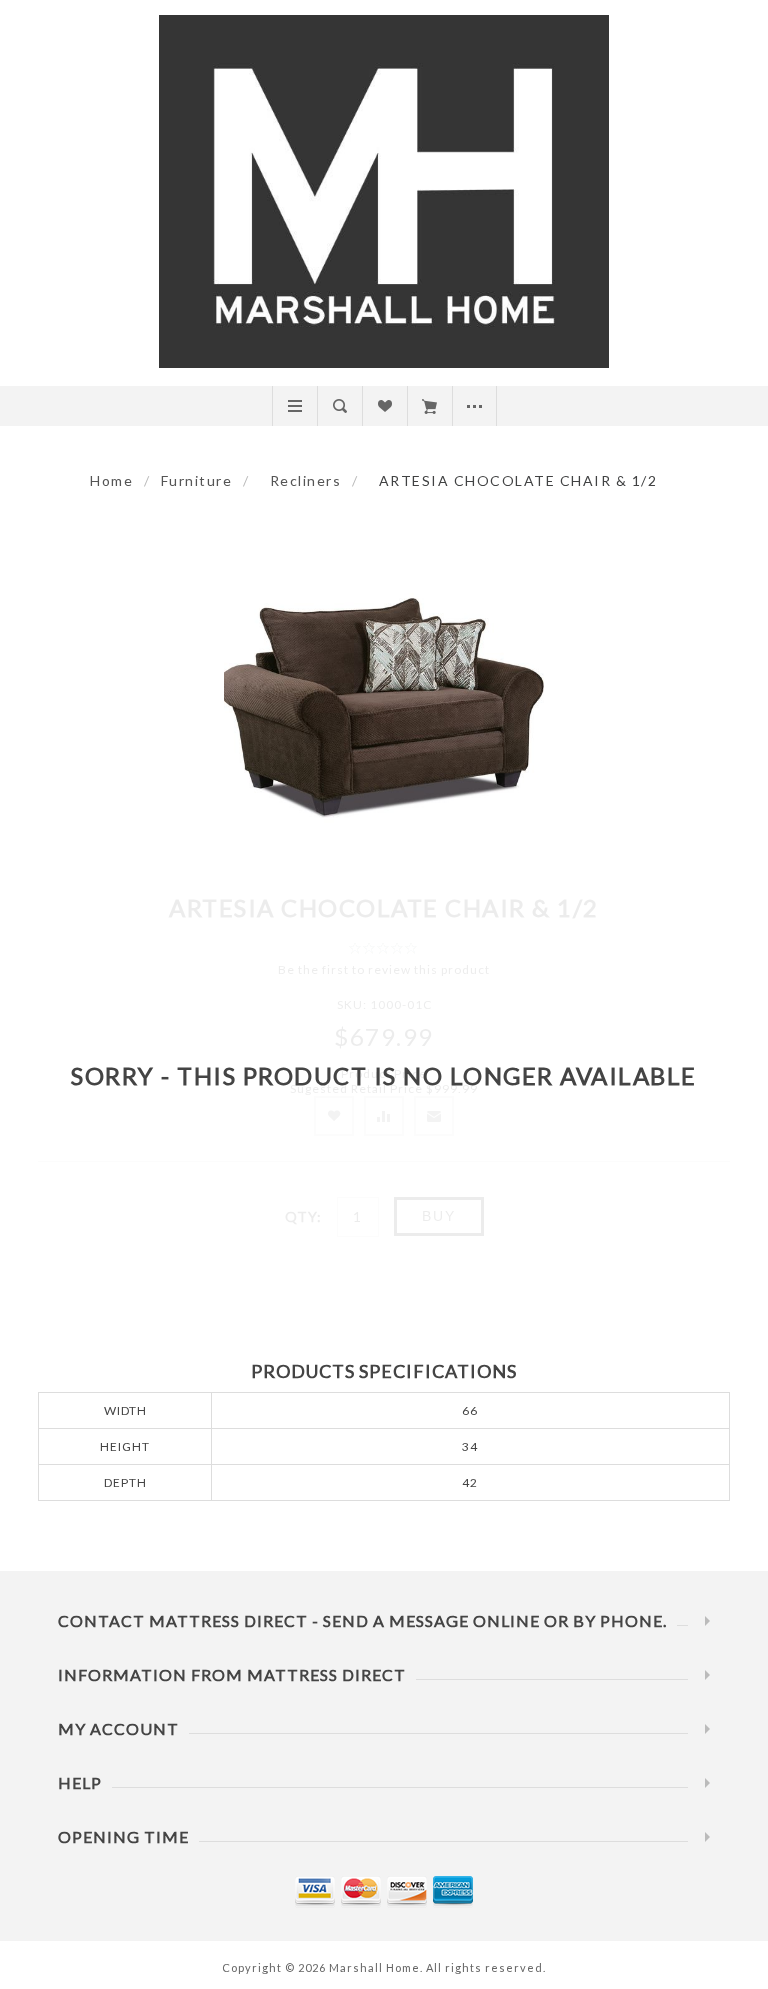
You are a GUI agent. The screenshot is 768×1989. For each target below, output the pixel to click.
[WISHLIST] (384, 406)
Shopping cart (429, 406)
